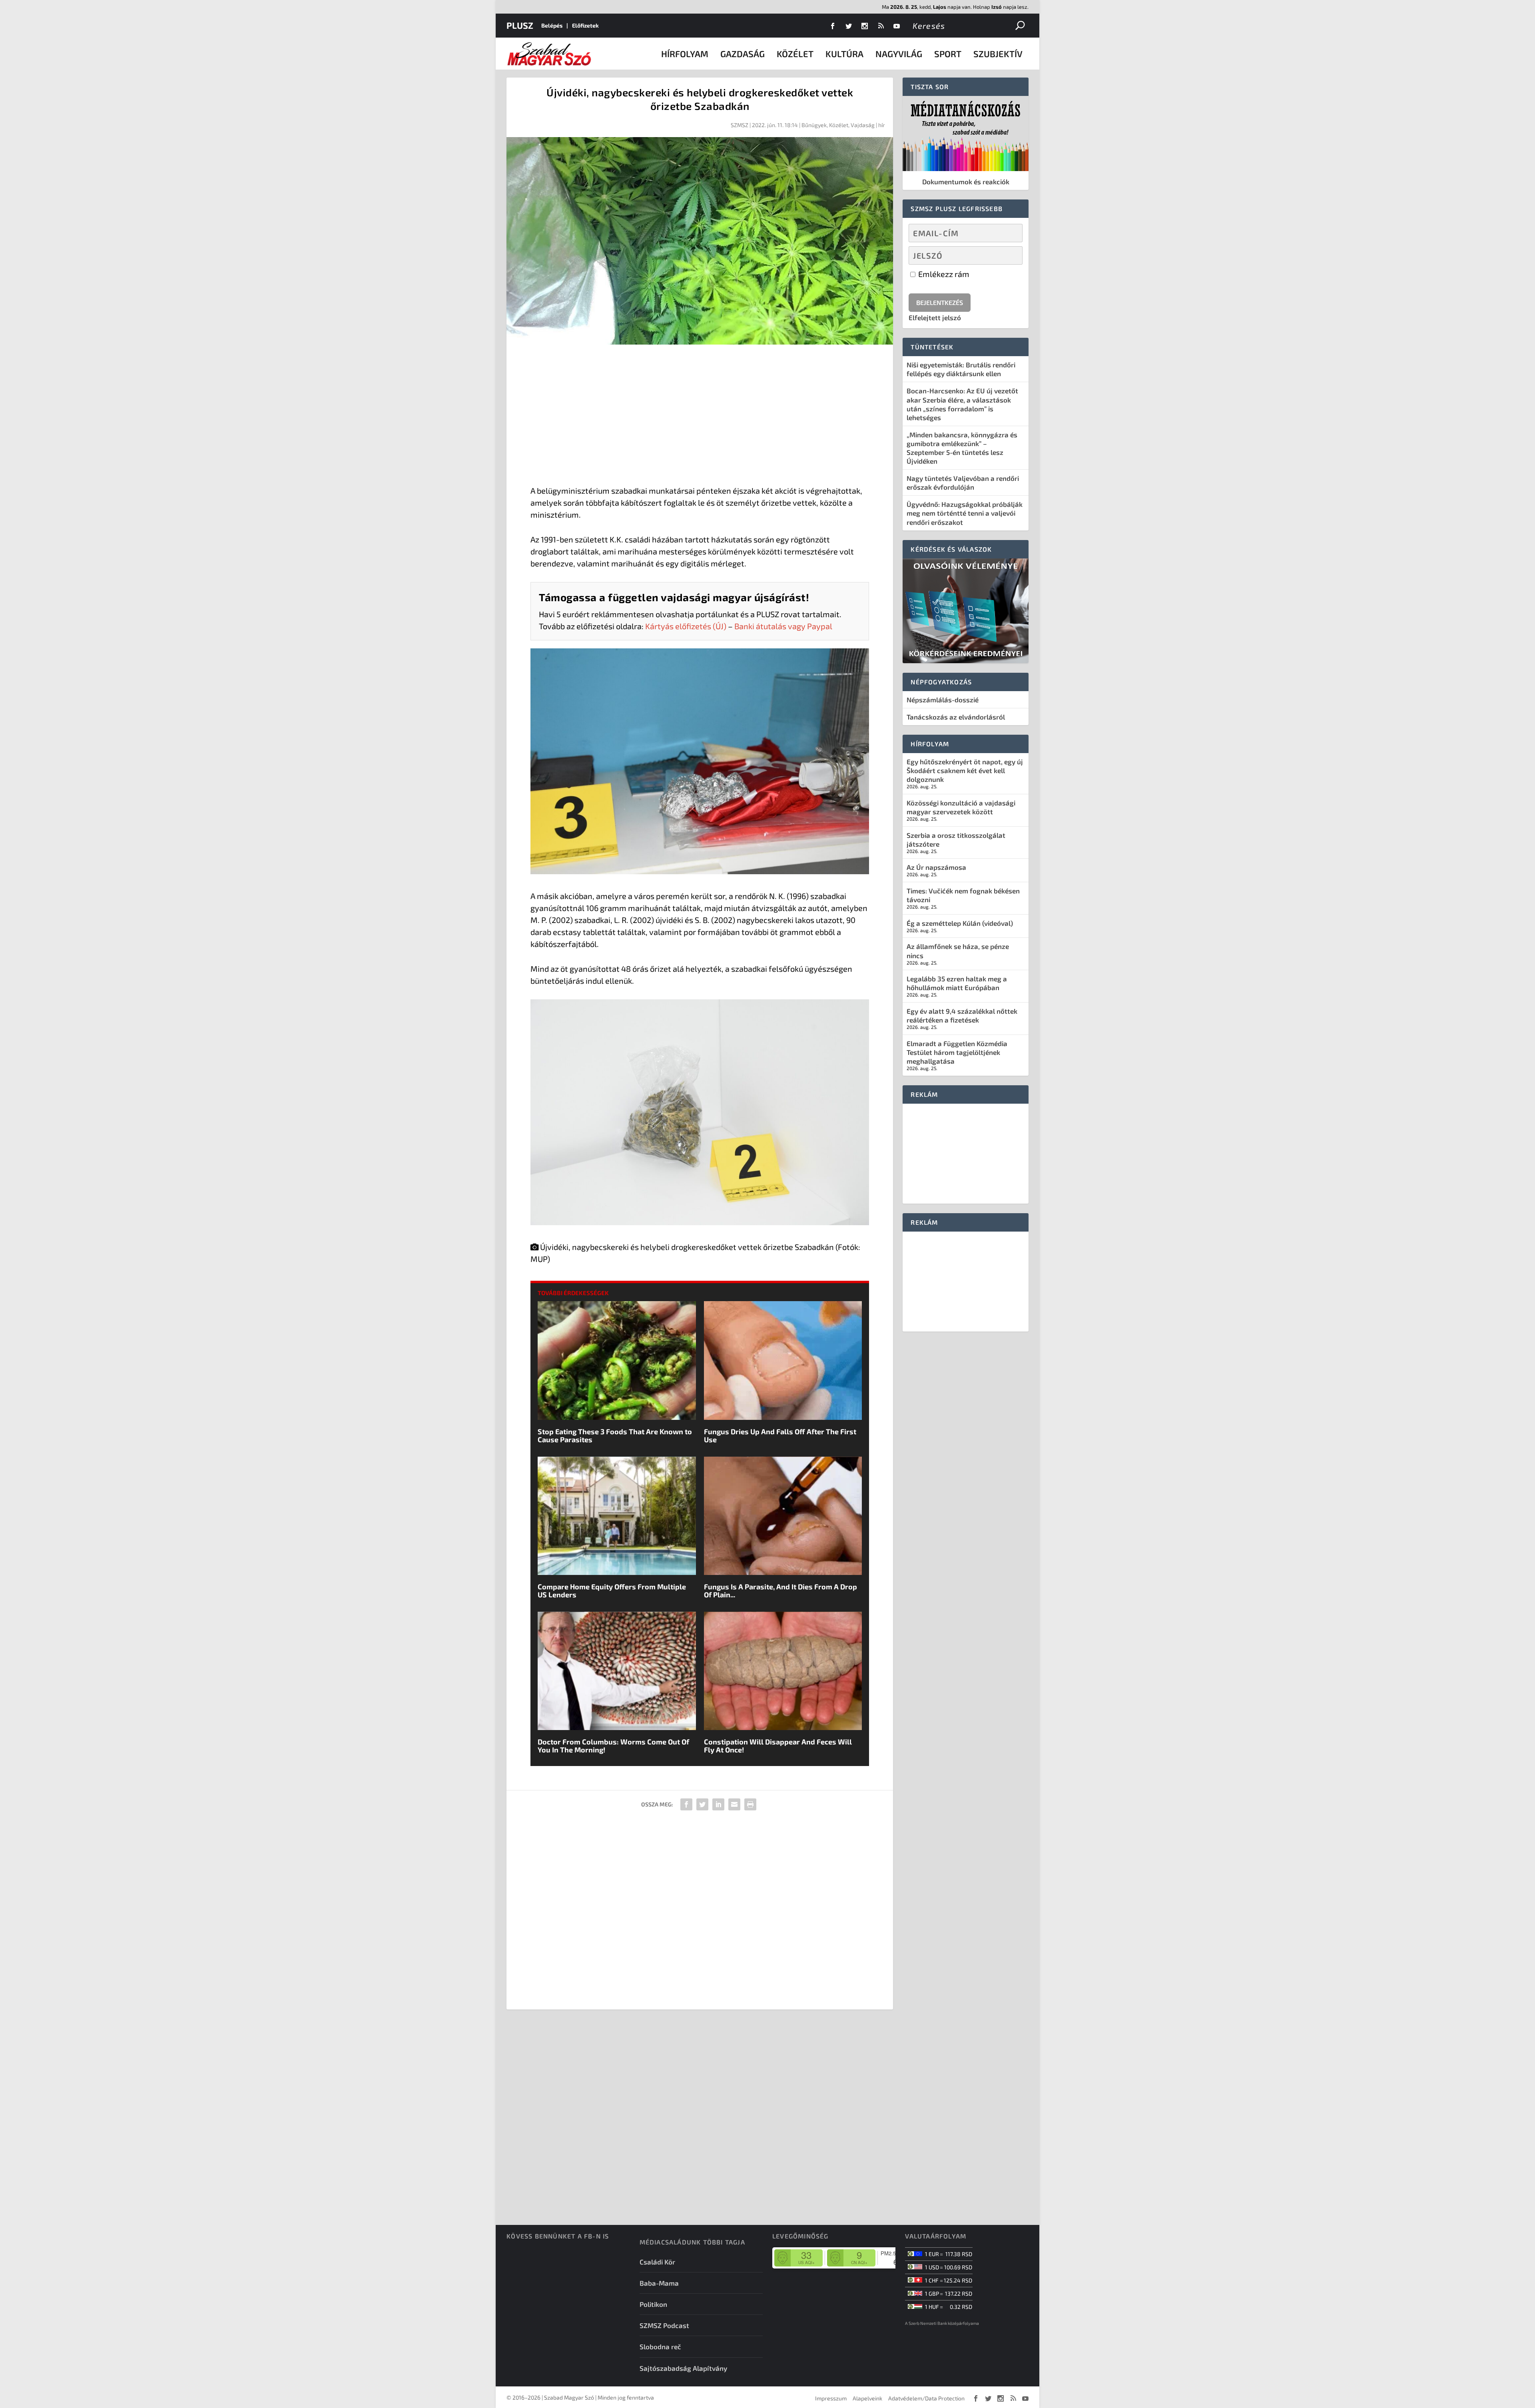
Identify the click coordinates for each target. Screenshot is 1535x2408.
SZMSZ (740, 125)
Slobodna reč (660, 2346)
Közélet (795, 54)
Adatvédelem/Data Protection (926, 2398)
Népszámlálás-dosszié (943, 700)
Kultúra (844, 54)
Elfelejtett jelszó (935, 317)
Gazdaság (743, 54)
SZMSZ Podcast (664, 2325)
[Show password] (1010, 255)
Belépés (552, 25)
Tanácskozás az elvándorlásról (956, 717)
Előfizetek (585, 25)
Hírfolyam (685, 54)
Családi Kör (657, 2262)
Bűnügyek (814, 125)
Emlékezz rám (943, 274)
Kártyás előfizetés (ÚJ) (686, 626)
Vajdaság (863, 125)
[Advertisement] (700, 417)
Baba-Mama (659, 2283)
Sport (948, 54)
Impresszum (831, 2398)
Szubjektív (998, 54)
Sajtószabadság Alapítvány (683, 2368)
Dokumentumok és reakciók (966, 181)
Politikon (653, 2304)
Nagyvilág (899, 54)
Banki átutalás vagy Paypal (783, 626)
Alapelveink (867, 2398)
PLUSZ (520, 25)
